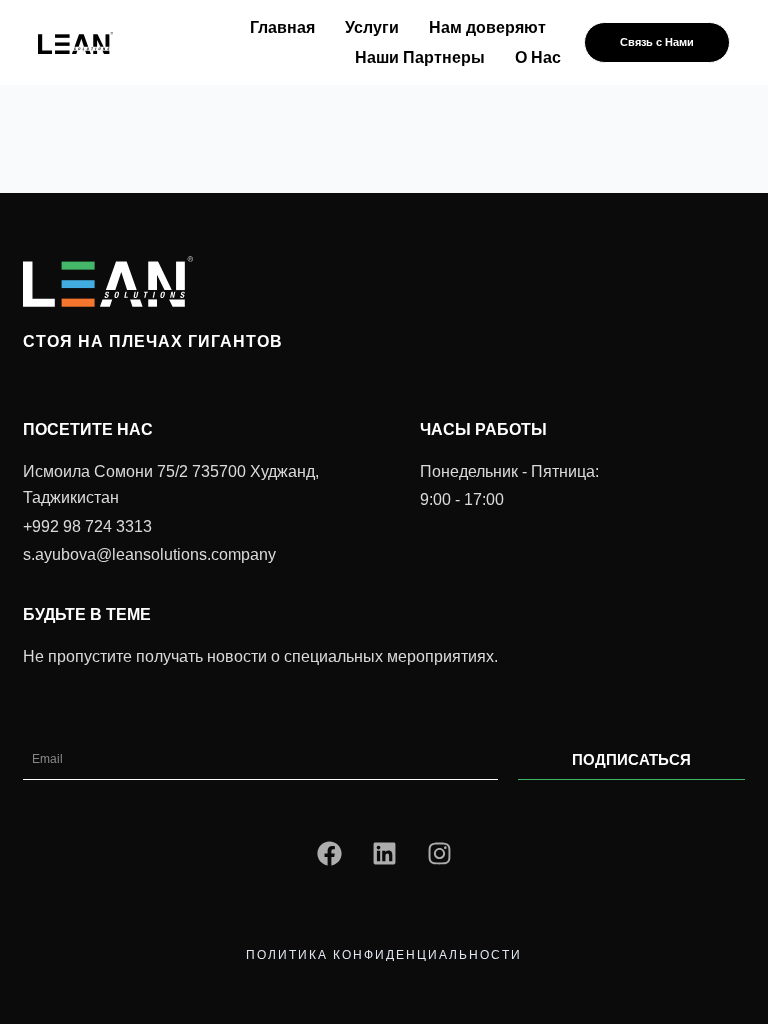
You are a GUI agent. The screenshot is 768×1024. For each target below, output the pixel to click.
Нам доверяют (487, 27)
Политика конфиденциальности (384, 955)
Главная (282, 27)
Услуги (372, 27)
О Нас (538, 57)
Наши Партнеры (420, 57)
